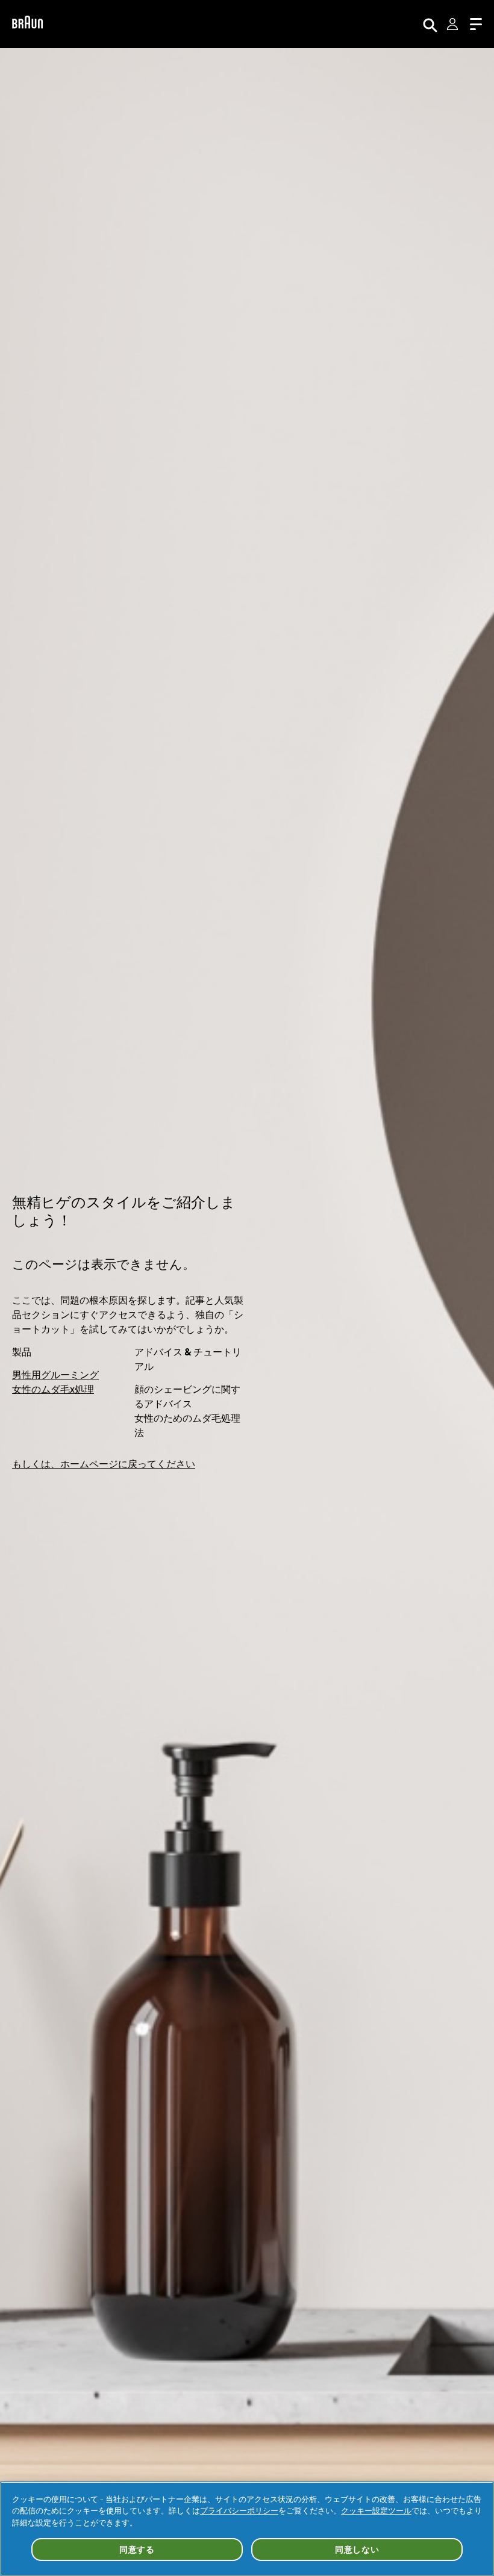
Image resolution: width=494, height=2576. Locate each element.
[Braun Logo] (27, 24)
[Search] (430, 24)
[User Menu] (454, 24)
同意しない (357, 2550)
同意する (137, 2550)
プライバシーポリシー (239, 2510)
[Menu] (476, 24)
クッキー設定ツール (376, 2510)
